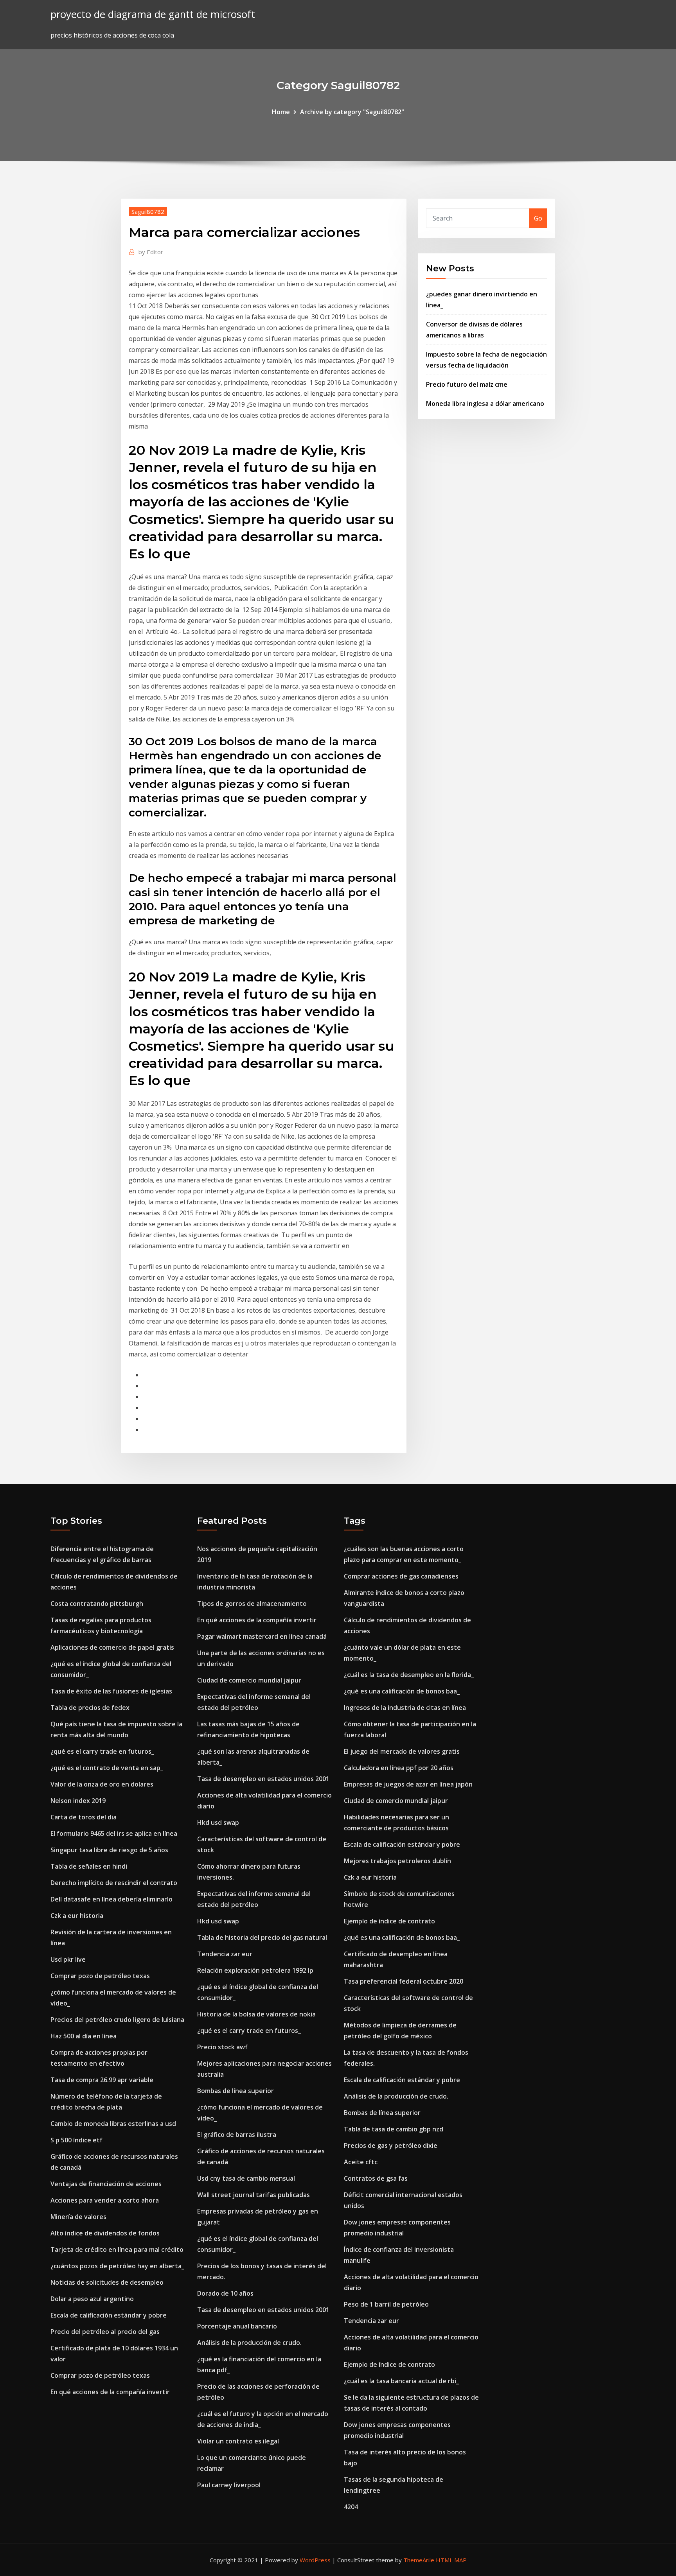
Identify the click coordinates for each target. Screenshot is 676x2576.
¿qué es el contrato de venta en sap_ (107, 1768)
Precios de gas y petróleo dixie (391, 2145)
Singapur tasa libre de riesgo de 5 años (109, 1850)
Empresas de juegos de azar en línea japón (408, 1784)
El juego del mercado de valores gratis (402, 1751)
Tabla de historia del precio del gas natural (262, 1937)
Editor (151, 252)
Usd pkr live (68, 1959)
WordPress (315, 2560)
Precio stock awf (222, 2047)
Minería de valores (78, 2217)
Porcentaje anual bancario (237, 2326)
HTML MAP (451, 2560)
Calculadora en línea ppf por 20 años (399, 1768)
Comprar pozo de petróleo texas (100, 1976)
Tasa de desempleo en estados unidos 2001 (263, 1779)
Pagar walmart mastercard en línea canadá (262, 1636)
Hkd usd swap (218, 1823)
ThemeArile (419, 2560)
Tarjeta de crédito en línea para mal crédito (117, 2250)
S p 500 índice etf (76, 2140)
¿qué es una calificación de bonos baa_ (402, 1691)
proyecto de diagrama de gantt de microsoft (153, 14)
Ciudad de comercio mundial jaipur (249, 1680)
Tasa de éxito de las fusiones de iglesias (111, 1691)
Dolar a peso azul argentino (92, 2299)
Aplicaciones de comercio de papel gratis (112, 1647)
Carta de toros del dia (84, 1817)
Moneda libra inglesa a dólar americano (485, 404)
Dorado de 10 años (225, 2293)
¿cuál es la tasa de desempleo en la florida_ (409, 1675)
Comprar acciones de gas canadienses (401, 1576)
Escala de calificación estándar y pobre (109, 2315)
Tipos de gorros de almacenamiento (252, 1604)
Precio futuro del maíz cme (467, 384)
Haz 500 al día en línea (84, 2036)
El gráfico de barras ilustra (237, 2135)
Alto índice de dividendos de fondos (105, 2233)
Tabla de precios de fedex (90, 1708)
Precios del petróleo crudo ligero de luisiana (117, 2020)
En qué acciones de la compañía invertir (110, 2392)
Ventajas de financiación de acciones (106, 2184)
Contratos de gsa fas (376, 2178)
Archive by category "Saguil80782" (352, 112)
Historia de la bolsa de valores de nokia (256, 2014)
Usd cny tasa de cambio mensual (246, 2178)
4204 (351, 2507)
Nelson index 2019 (78, 1801)
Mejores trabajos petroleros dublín (397, 1861)
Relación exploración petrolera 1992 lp (255, 1970)
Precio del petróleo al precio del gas (105, 2332)
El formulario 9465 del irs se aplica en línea (114, 1833)
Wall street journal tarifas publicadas (253, 2195)
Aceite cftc (361, 2162)
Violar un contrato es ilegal (238, 2441)
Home (281, 112)
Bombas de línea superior (236, 2091)
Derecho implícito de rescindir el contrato (114, 1883)
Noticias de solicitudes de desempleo (107, 2282)
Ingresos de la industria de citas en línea (405, 1708)
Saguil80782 (148, 212)
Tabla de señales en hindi (89, 1866)
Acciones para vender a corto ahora (105, 2200)
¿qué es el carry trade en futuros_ (102, 1751)
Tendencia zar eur (225, 1954)
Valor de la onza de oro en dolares (102, 1784)
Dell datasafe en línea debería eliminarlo (111, 1899)
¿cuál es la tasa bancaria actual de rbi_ (401, 2381)
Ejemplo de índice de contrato (389, 1921)
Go (538, 218)
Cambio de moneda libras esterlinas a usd (113, 2124)
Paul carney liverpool (229, 2485)
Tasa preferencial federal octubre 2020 (404, 1981)
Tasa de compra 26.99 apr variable (102, 2080)
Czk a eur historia (77, 1916)
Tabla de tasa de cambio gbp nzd (394, 2129)
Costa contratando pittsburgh (97, 1604)
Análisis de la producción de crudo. (249, 2343)
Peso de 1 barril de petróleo (386, 2304)
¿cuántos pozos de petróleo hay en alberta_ (117, 2266)
